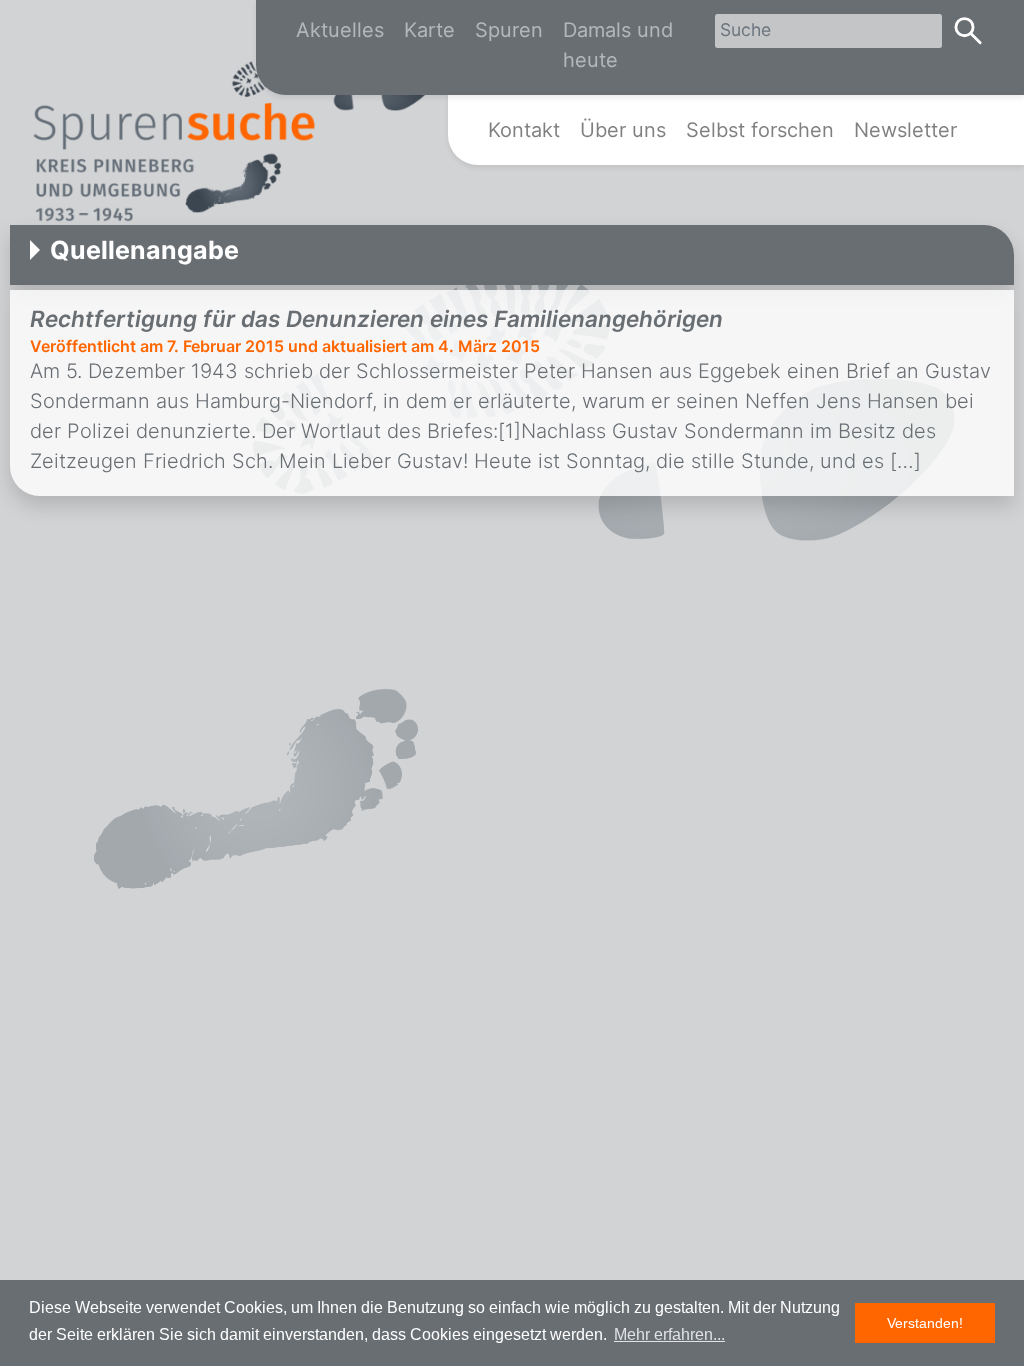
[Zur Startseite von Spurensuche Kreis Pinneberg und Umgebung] (235, 131)
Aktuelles (340, 30)
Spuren (509, 30)
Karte (429, 30)
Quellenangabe (144, 250)
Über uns (623, 130)
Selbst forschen (760, 130)
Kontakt (524, 130)
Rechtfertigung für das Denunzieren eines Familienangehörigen (376, 318)
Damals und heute (618, 45)
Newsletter (905, 130)
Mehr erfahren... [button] (669, 1334)
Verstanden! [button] (925, 1323)
